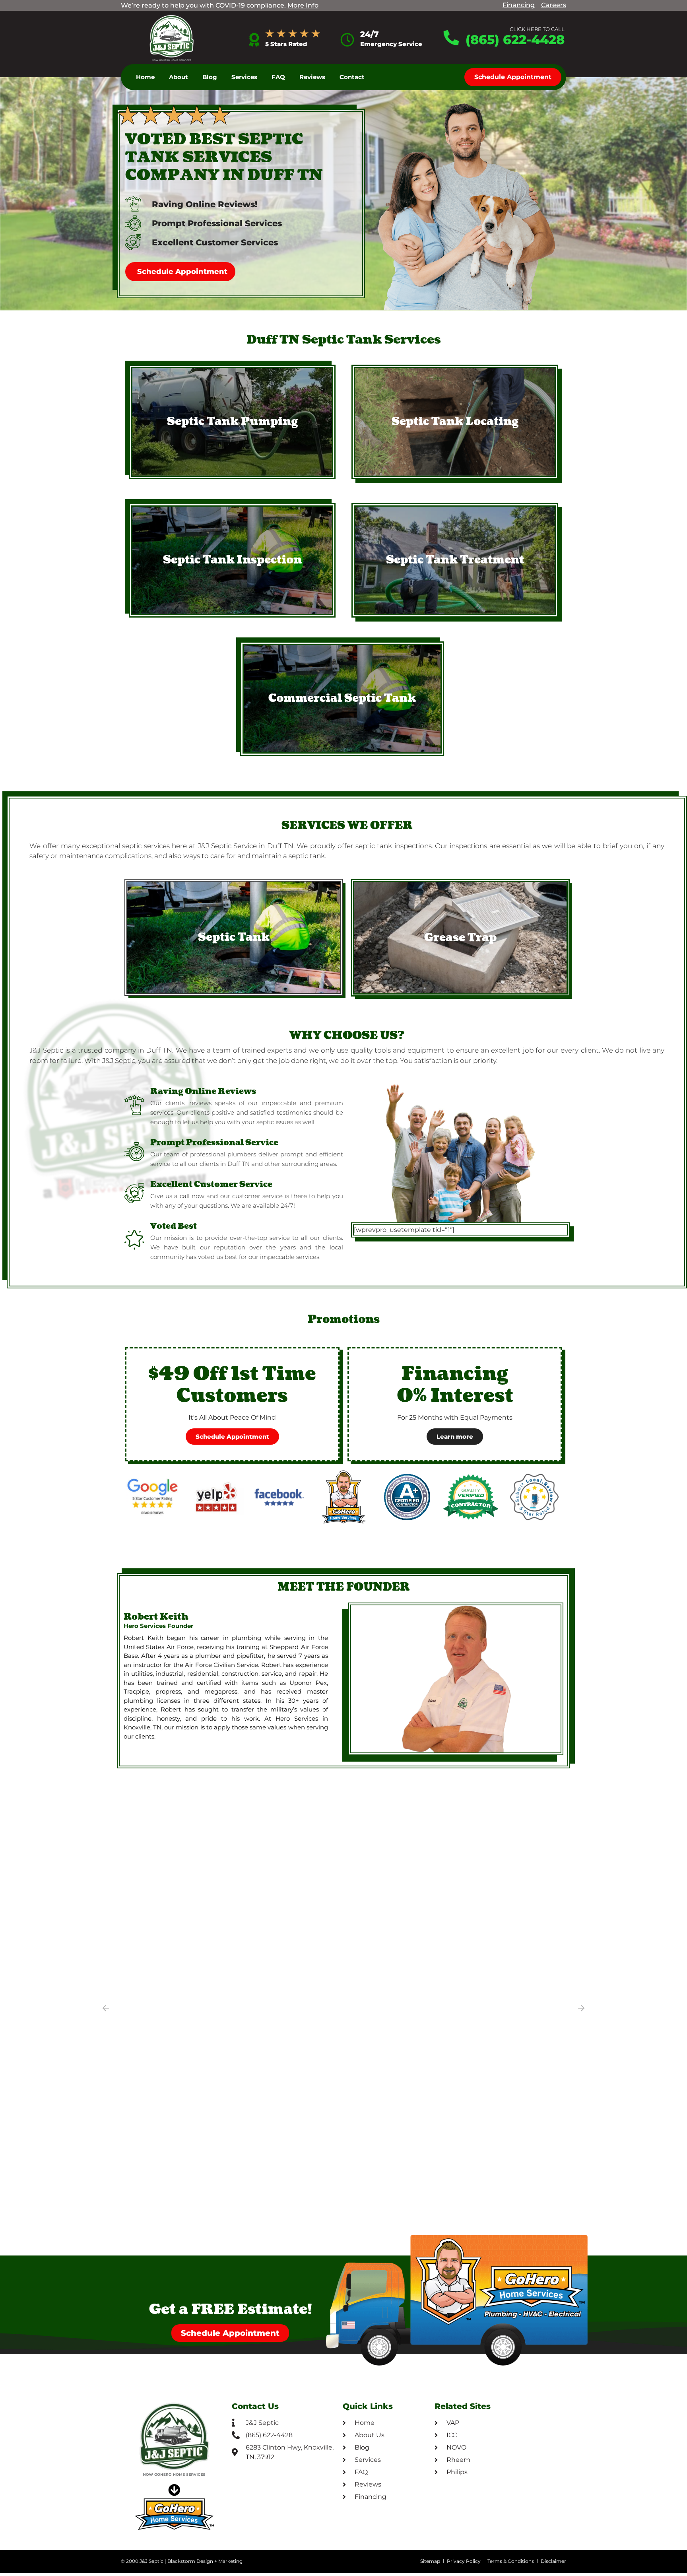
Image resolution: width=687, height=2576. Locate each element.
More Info (303, 5)
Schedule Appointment (232, 1437)
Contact (352, 77)
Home (145, 77)
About (179, 77)
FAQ (278, 77)
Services (244, 77)
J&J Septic (151, 2561)
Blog (210, 77)
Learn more (455, 1437)
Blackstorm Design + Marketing (205, 2561)
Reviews (312, 77)
